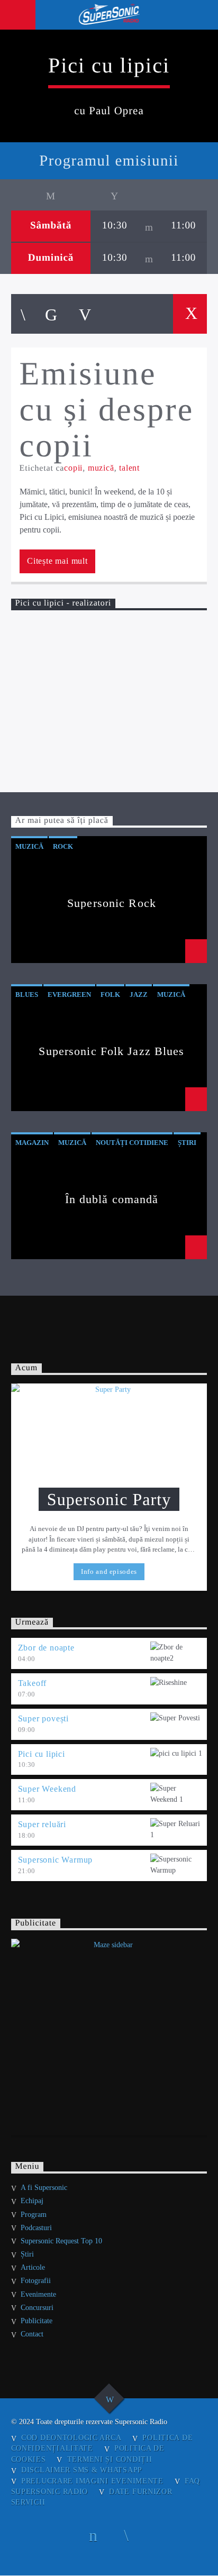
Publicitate (37, 2321)
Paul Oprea (112, 737)
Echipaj (32, 2201)
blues (27, 994)
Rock (63, 846)
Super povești (43, 1718)
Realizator (32, 629)
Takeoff (33, 1683)
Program (34, 2215)
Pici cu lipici (42, 1754)
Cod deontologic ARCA (71, 2437)
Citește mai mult (57, 561)
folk (110, 994)
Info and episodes (109, 1571)
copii (73, 468)
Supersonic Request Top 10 (61, 2241)
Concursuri (37, 2308)
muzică (101, 468)
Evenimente (38, 2294)
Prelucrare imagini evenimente (92, 2481)
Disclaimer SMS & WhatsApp (82, 2470)
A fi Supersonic (44, 2188)
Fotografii (36, 2281)
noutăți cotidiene (132, 1143)
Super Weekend (47, 1789)
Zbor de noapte (46, 1648)
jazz (139, 994)
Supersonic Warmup (56, 1860)
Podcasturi (36, 2228)
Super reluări (42, 1824)
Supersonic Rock (112, 903)
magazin (32, 1143)
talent (129, 468)
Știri (27, 2254)
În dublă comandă (112, 1199)
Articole (33, 2267)
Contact (32, 2334)
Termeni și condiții (110, 2459)
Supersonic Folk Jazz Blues (111, 1051)
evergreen (69, 994)
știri (187, 1143)
